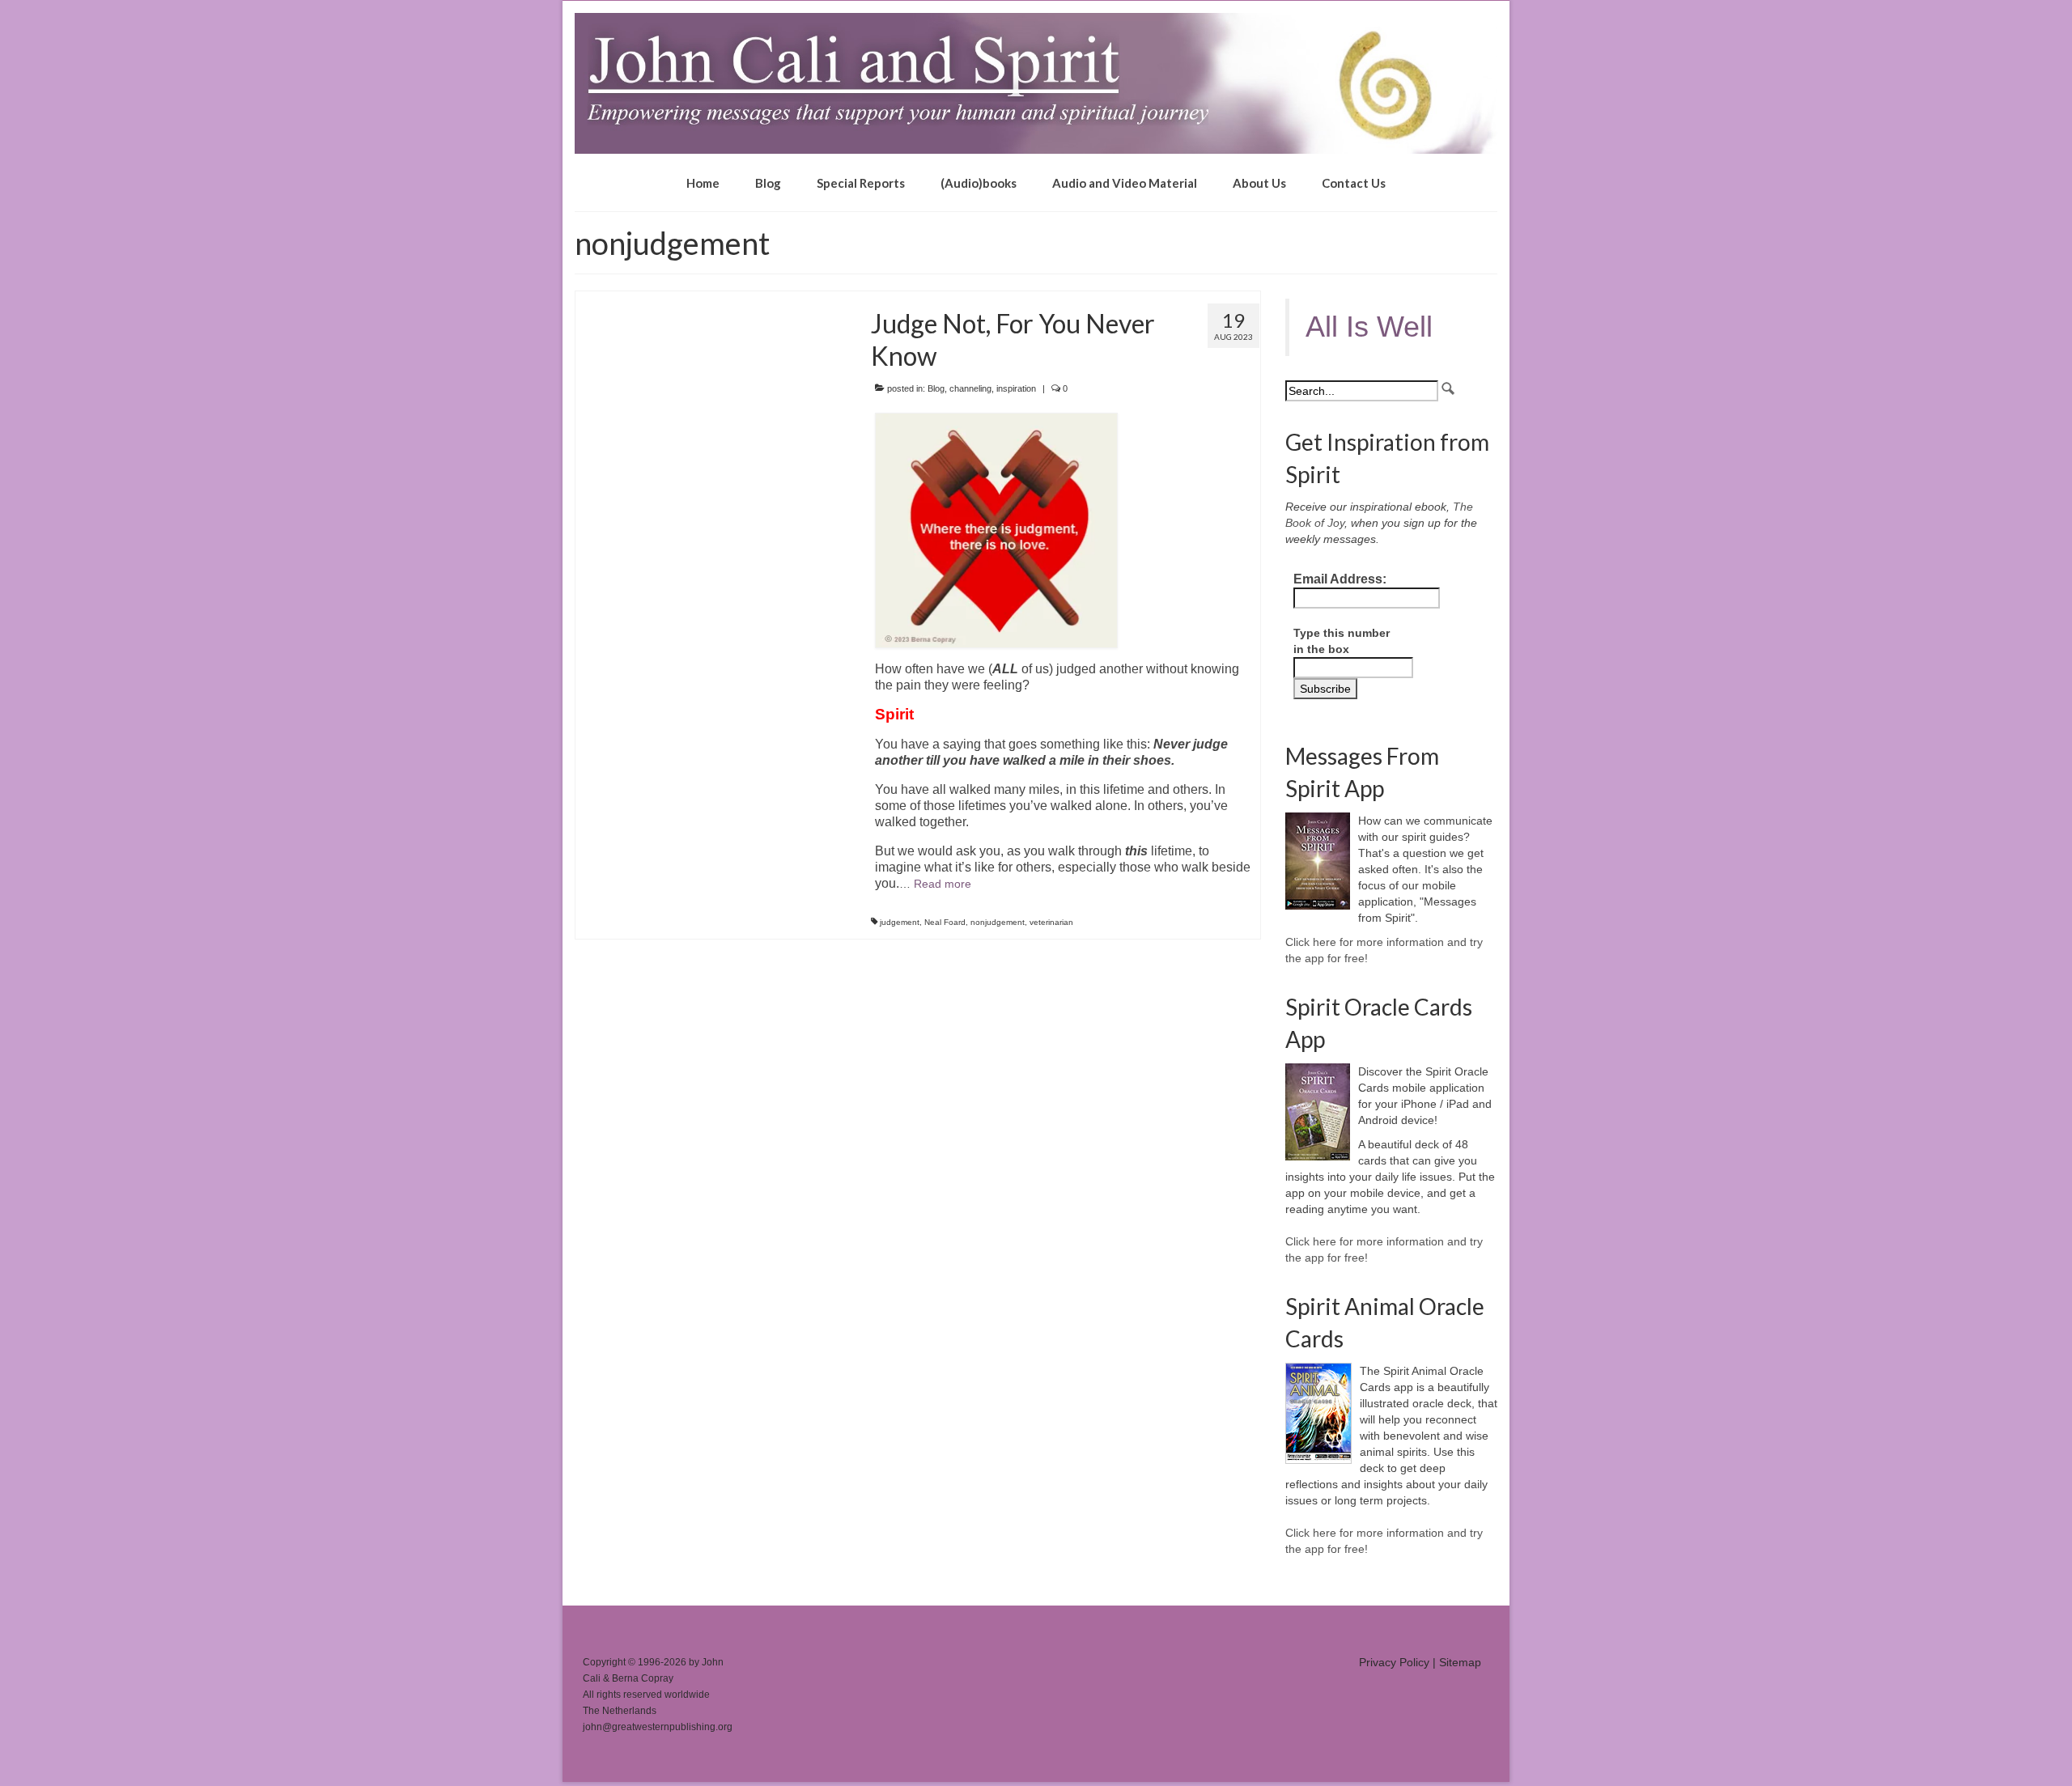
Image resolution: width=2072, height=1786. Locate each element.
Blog (936, 388)
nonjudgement (998, 922)
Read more (943, 884)
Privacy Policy (1394, 1662)
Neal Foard (945, 922)
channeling (970, 388)
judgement (900, 922)
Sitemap (1460, 1662)
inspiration (1016, 388)
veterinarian (1051, 922)
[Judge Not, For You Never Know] (711, 299)
